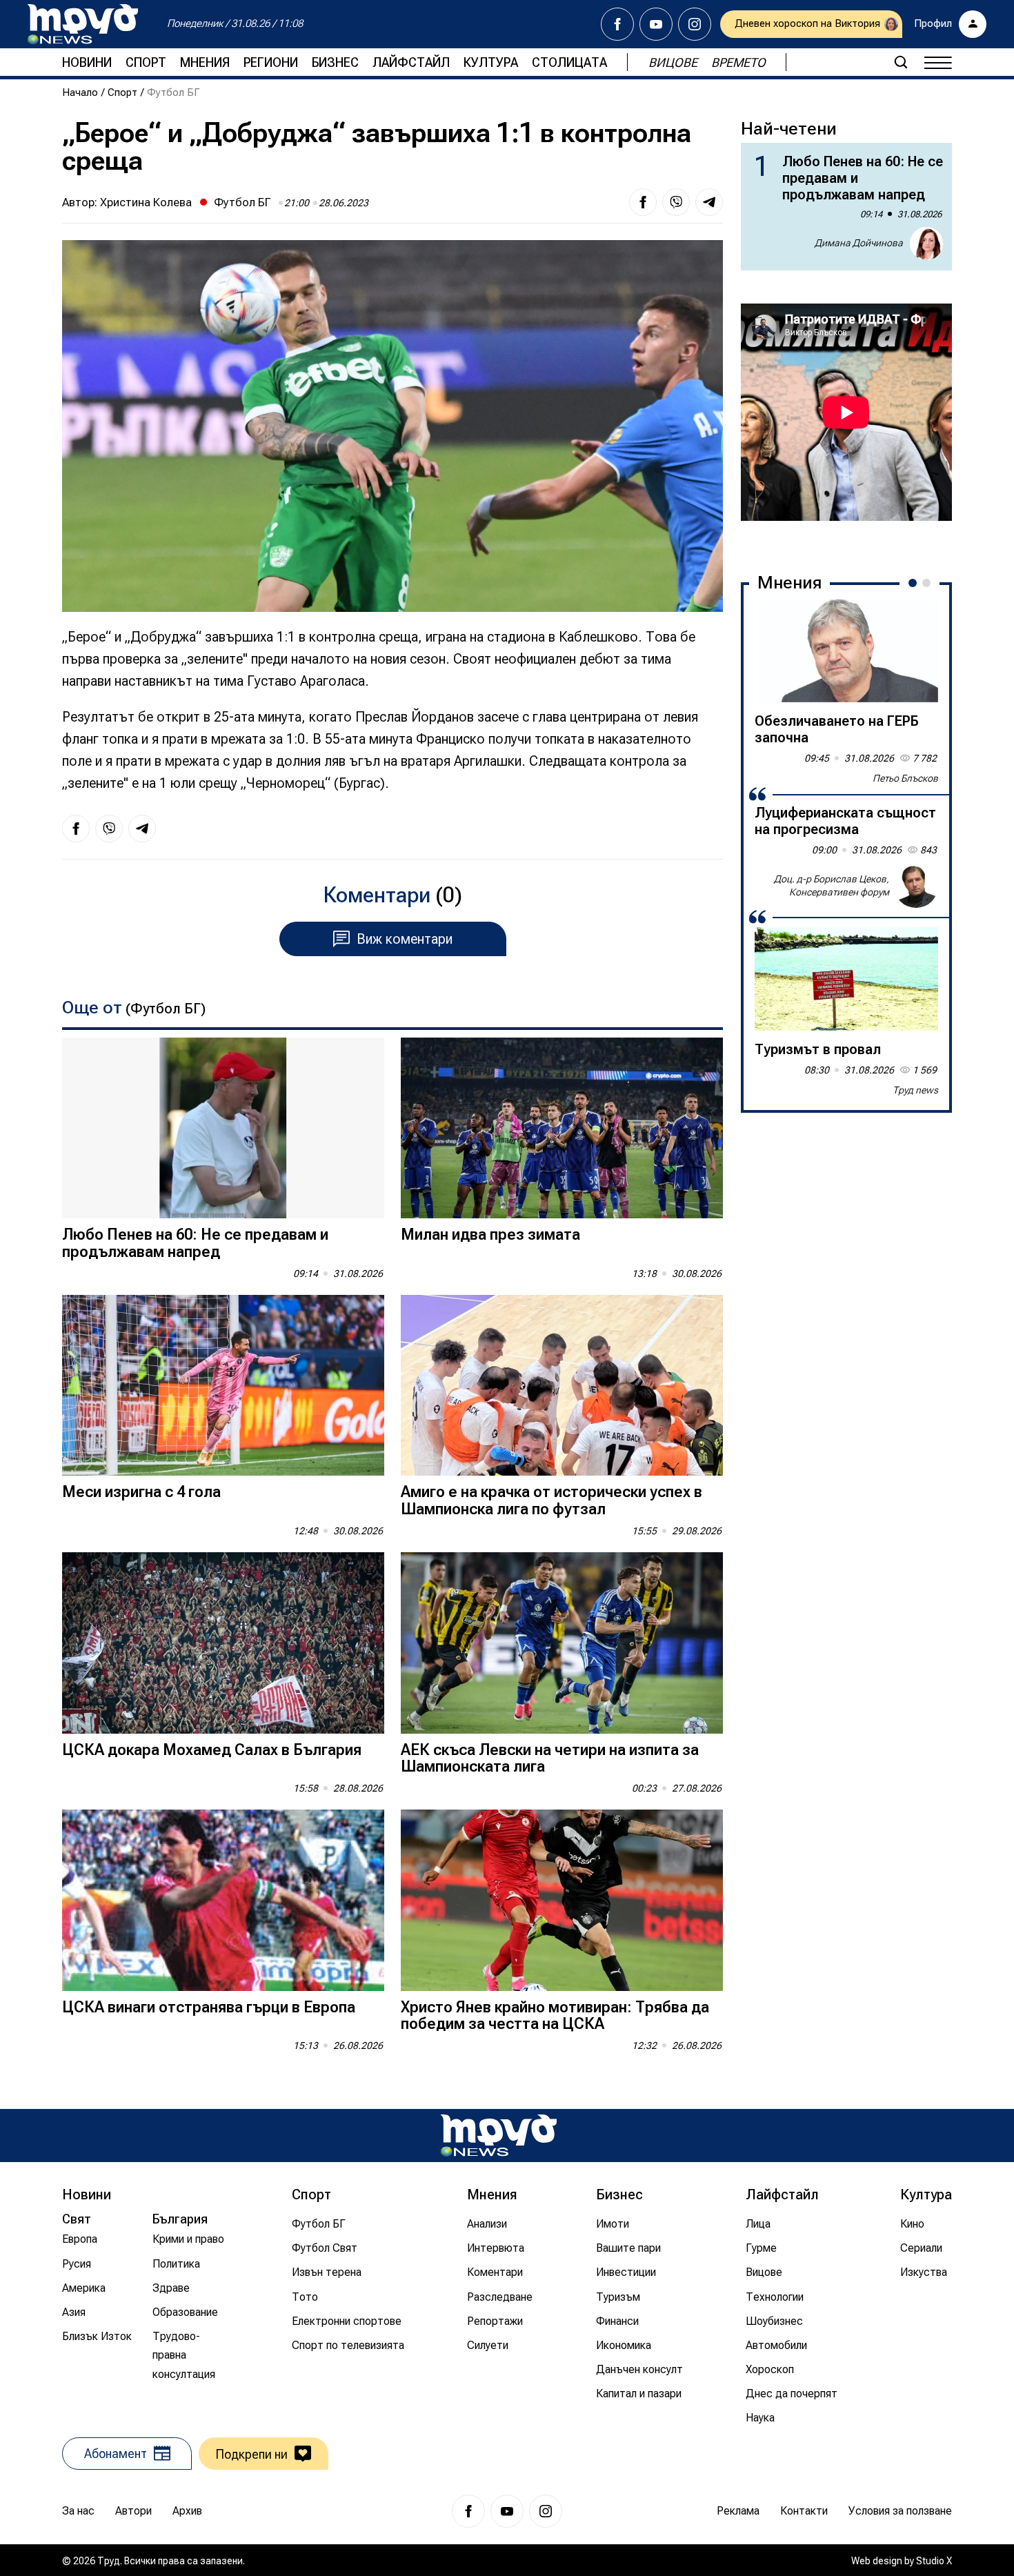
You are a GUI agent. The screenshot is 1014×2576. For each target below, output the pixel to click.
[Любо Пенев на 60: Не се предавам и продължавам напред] (223, 1128)
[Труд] (499, 2136)
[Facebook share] (643, 202)
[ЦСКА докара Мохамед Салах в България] (223, 1643)
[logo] (83, 24)
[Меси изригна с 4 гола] (223, 1386)
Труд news (915, 1090)
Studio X (934, 2561)
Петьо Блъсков (905, 778)
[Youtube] (656, 24)
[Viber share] (676, 202)
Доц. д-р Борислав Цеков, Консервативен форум (832, 886)
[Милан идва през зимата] (562, 1128)
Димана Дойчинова (859, 243)
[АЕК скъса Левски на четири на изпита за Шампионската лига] (562, 1643)
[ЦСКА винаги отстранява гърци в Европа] (223, 1900)
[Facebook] (617, 24)
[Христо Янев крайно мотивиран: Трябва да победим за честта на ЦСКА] (562, 1900)
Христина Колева (146, 202)
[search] (901, 62)
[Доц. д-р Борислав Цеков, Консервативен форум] (916, 886)
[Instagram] (695, 24)
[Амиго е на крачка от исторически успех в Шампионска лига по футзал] (562, 1386)
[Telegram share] (709, 202)
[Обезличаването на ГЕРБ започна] (846, 651)
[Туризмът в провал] (846, 979)
